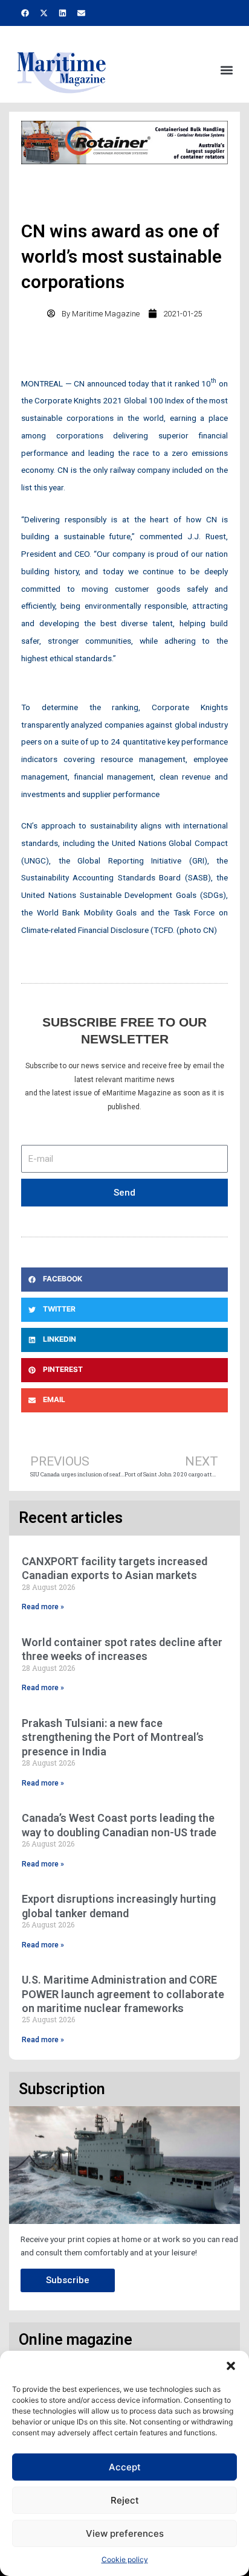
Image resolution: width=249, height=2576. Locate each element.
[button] (231, 2366)
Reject (125, 2500)
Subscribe (68, 2280)
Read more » (43, 1607)
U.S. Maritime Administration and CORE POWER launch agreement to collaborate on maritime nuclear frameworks (123, 1994)
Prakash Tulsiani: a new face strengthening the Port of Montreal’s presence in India (113, 1737)
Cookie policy (125, 2559)
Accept (125, 2467)
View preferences (125, 2533)
